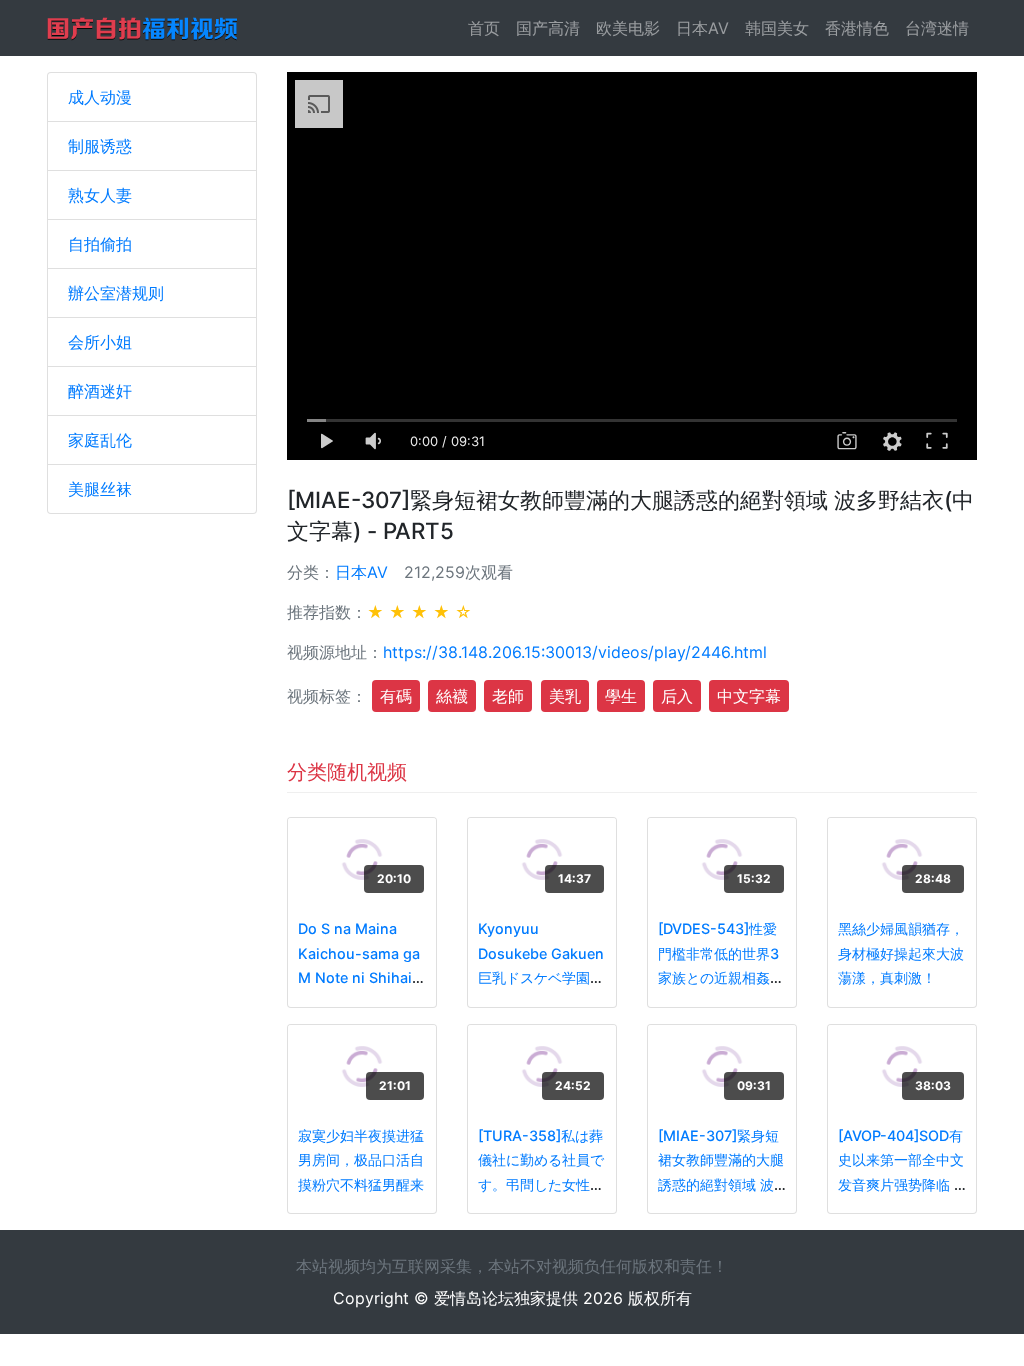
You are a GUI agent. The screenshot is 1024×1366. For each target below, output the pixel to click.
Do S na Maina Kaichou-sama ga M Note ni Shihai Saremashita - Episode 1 (359, 977)
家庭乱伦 (100, 440)
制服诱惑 (100, 146)
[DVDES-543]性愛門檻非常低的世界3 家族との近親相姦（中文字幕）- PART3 (718, 977)
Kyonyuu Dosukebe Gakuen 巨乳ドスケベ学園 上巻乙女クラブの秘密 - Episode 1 (541, 977)
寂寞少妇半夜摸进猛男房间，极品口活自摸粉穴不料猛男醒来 (361, 1160)
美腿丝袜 (100, 489)
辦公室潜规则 (116, 293)
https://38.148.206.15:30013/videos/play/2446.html (575, 652)
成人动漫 (100, 97)
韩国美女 (777, 28)
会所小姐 (100, 342)
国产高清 (548, 28)
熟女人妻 (100, 195)
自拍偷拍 (100, 244)
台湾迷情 (937, 28)
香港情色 (857, 28)
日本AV (702, 28)
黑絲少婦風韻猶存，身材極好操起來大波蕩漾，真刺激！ (901, 953)
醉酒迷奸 (100, 391)
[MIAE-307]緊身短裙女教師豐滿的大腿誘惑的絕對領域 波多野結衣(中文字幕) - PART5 (721, 1184)
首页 (488, 28)
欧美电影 (628, 28)
